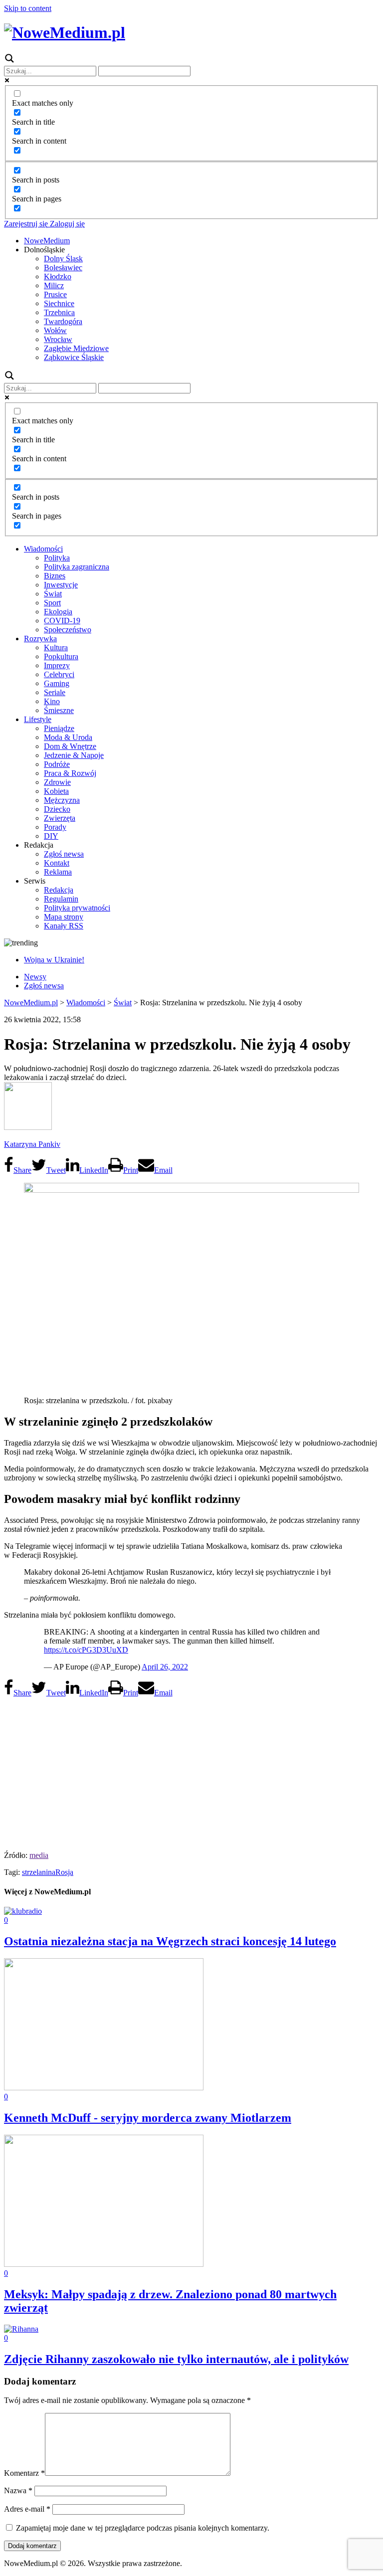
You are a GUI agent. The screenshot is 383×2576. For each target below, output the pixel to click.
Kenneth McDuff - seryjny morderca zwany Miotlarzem (148, 2118)
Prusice (55, 294)
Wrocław (58, 339)
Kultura (56, 647)
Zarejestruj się (26, 224)
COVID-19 (62, 621)
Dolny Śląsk (63, 259)
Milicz (54, 285)
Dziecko (57, 809)
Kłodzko (58, 276)
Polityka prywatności (77, 908)
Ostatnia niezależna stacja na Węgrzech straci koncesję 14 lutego (170, 1941)
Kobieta (56, 791)
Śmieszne (59, 710)
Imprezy (57, 665)
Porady (55, 827)
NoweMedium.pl (31, 1003)
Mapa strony (64, 917)
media (39, 1855)
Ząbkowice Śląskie (74, 357)
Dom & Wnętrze (70, 746)
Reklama (58, 872)
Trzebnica (59, 312)
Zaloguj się (66, 224)
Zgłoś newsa (64, 854)
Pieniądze (59, 728)
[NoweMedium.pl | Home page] (65, 32)
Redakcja (59, 890)
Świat (53, 594)
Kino (52, 701)
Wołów (55, 330)
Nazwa (18, 2490)
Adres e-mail (27, 2509)
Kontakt (57, 863)
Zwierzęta (60, 818)
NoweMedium (47, 241)
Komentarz (24, 2473)
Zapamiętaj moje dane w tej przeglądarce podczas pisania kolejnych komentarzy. (143, 2528)
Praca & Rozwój (70, 773)
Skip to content (28, 8)
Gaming (57, 683)
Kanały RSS (64, 926)
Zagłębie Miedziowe (76, 348)
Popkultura (61, 656)
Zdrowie (57, 782)
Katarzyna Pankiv (32, 1144)
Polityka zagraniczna (77, 567)
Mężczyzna (62, 800)
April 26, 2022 (165, 1667)
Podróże (57, 764)
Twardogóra (63, 321)
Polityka (57, 558)
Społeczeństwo (68, 630)
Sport (52, 603)
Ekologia (58, 612)
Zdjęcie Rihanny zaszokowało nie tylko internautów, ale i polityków (176, 2359)
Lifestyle (38, 719)
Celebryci (59, 674)
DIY (51, 836)
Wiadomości (43, 549)
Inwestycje (61, 585)
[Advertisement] (191, 1771)
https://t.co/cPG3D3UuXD (86, 1650)
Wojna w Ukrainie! (54, 960)
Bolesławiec (63, 268)
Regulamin (61, 899)
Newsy (35, 977)
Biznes (55, 576)
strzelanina (39, 1872)
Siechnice (59, 303)
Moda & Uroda (68, 737)
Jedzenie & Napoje (74, 755)
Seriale (55, 692)
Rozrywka (40, 639)
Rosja (64, 1872)
